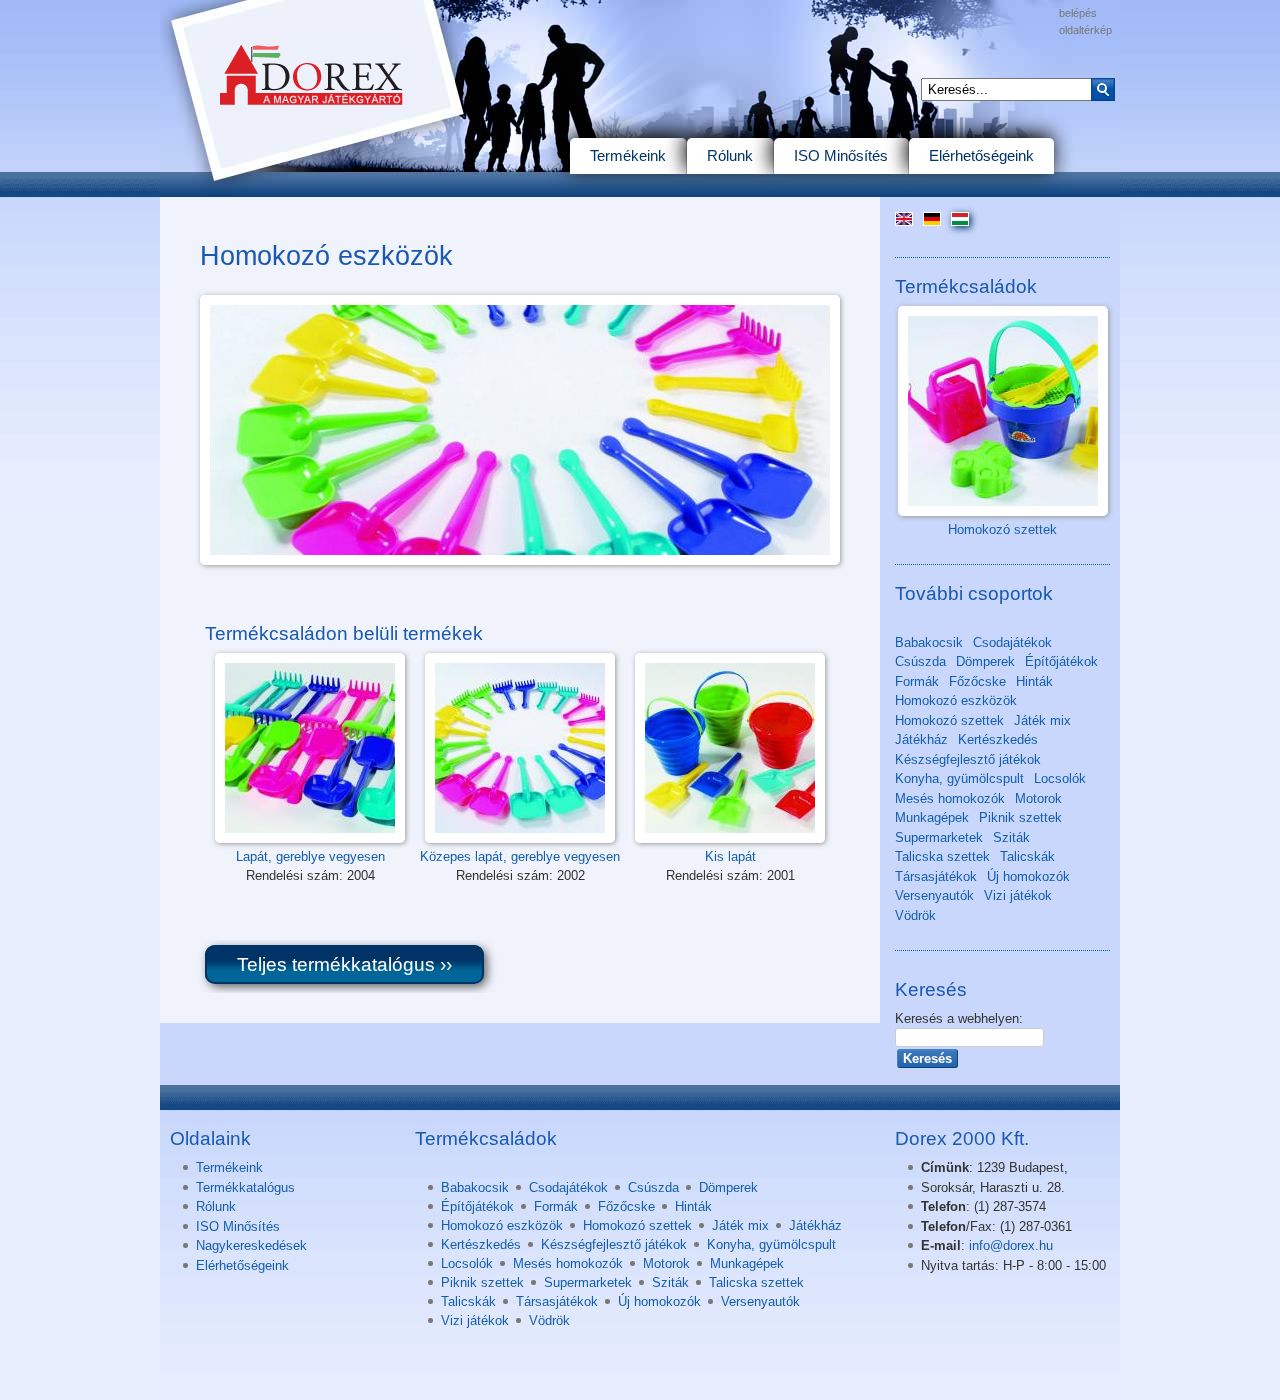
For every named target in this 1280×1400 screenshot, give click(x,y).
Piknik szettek (1020, 817)
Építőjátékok (1061, 661)
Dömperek (985, 661)
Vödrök (915, 915)
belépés (1078, 13)
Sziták (1011, 837)
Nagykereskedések (251, 1245)
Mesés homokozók (950, 798)
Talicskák (1027, 856)
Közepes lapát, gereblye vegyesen (520, 856)
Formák (917, 681)
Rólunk (730, 155)
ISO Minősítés (841, 155)
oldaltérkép (1085, 30)
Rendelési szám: (296, 875)
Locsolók (1060, 778)
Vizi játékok (1018, 895)
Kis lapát (730, 856)
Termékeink (628, 155)
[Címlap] (320, 128)
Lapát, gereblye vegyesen (310, 856)
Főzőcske (977, 681)
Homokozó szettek (1002, 529)
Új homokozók (1028, 876)
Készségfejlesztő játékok (968, 759)
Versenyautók (934, 895)
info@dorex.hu (1011, 1245)
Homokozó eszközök (956, 700)
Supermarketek (939, 837)
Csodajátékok (1012, 642)
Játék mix (1042, 720)
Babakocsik (929, 642)
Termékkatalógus (245, 1187)
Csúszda (920, 661)
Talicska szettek (942, 856)
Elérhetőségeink (981, 155)
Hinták (1034, 681)
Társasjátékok (936, 876)
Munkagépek (932, 817)
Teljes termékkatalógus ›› (344, 964)
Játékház (921, 739)
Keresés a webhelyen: (959, 1018)
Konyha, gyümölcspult (959, 778)
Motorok (1038, 798)
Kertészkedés (998, 739)
